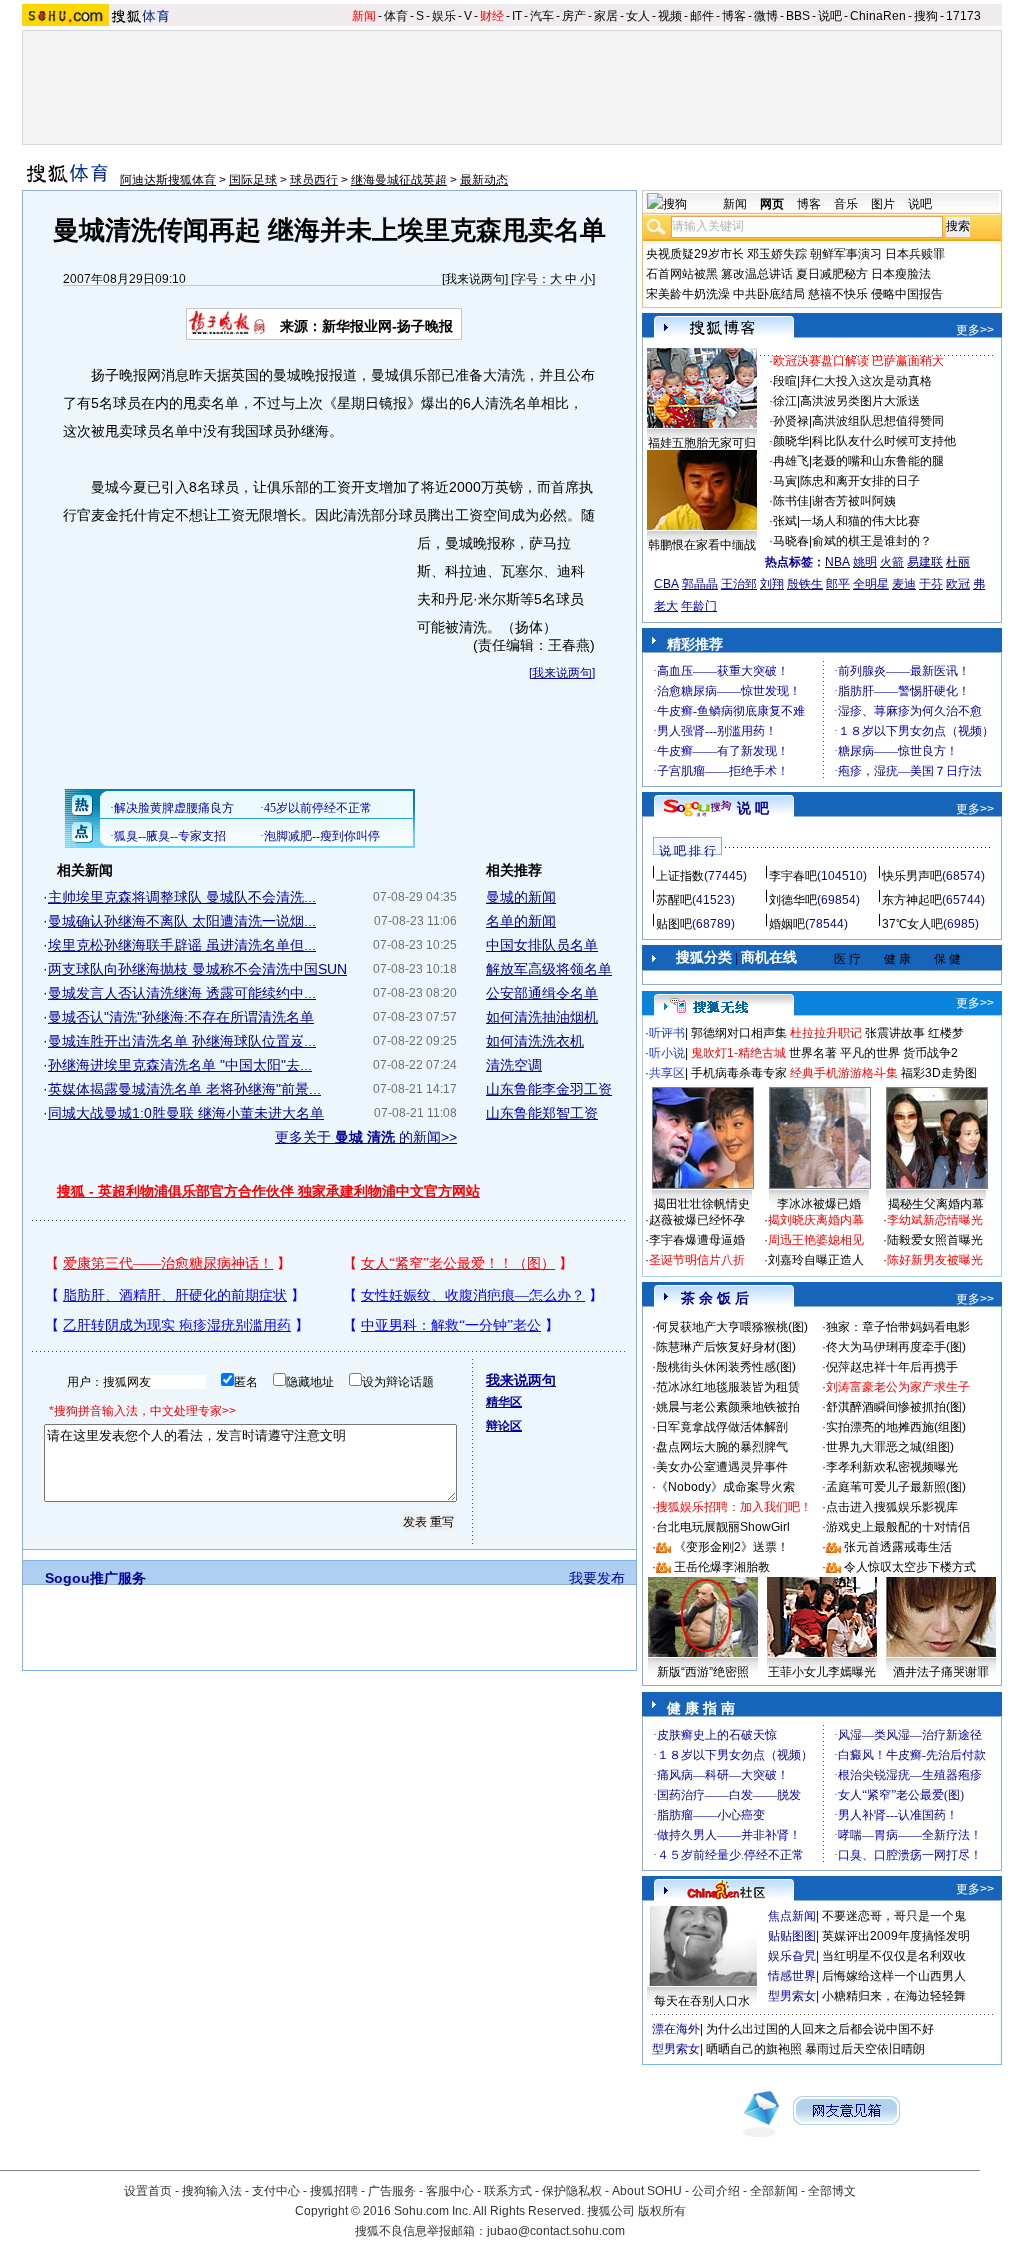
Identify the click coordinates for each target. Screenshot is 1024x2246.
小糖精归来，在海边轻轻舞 (894, 1996)
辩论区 (504, 1426)
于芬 (931, 584)
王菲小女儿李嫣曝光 (822, 1672)
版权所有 (662, 2211)
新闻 (364, 16)
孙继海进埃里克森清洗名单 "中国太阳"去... (180, 1065)
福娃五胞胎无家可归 (702, 443)
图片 (883, 204)
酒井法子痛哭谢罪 (941, 1672)
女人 (638, 16)
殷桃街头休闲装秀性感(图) (726, 1367)
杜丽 (958, 562)
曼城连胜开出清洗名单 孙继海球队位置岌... (182, 1041)
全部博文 (832, 2191)
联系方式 (508, 2191)
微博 (766, 16)
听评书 (667, 1033)
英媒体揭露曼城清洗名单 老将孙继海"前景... (184, 1089)
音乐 (846, 204)
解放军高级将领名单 (549, 969)
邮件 (702, 16)
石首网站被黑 (682, 274)
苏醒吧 (674, 900)
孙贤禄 (791, 421)
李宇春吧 (793, 876)
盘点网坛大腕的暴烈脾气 (722, 1447)
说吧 (830, 16)
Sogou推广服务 (95, 1578)
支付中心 (276, 2191)
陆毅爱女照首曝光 (935, 1240)
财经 (492, 16)
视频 (670, 16)
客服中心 (450, 2191)
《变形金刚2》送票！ (731, 1547)
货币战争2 (930, 1053)
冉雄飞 (791, 461)
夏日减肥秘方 (832, 274)
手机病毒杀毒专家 (739, 1073)
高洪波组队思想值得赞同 (878, 421)
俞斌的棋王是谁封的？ (872, 541)
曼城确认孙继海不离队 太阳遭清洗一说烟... (182, 921)
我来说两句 (475, 279)
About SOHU (647, 2191)
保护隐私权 (572, 2191)
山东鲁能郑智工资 (542, 1113)
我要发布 (597, 1578)
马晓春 (791, 541)
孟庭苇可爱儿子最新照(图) (896, 1487)
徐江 (785, 401)
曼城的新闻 (521, 897)
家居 (606, 16)
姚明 (865, 562)
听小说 (667, 1053)
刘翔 (772, 584)
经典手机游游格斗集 (844, 1073)
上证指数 (680, 876)
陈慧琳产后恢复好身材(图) (726, 1347)
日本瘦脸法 (901, 274)
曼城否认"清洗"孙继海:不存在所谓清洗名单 (181, 1017)
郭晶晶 (700, 584)
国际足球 (253, 180)
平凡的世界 (870, 1053)
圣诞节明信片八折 (697, 1260)
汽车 (542, 16)
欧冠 (958, 584)
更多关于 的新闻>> (366, 1137)
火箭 (892, 562)
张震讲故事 (895, 1033)
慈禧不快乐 (838, 294)
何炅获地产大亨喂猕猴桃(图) (732, 1327)
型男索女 (792, 1996)
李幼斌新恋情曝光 (935, 1220)
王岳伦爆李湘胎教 (722, 1567)
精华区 (504, 1402)
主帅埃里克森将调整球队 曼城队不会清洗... (182, 897)
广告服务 (392, 2191)
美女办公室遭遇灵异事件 (722, 1467)
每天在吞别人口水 (702, 2001)
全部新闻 (774, 2191)
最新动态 (484, 180)
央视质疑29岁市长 (695, 254)
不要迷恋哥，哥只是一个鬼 (894, 1916)
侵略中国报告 (907, 294)
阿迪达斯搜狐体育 (168, 180)
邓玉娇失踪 (777, 254)
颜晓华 (791, 441)
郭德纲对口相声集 (739, 1033)
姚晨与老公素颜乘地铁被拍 (728, 1407)
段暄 (785, 381)
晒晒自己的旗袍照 (754, 2049)
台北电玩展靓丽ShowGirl (723, 1527)
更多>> (975, 330)
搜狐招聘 (334, 2191)
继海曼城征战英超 (399, 180)
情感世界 (792, 1976)
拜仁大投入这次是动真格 (866, 381)
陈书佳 (791, 501)
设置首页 (148, 2191)
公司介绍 (716, 2191)
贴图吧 (674, 924)
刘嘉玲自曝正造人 (816, 1260)
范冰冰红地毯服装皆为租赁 (728, 1387)
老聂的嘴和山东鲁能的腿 (878, 461)
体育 (396, 16)
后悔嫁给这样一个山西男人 (894, 1976)
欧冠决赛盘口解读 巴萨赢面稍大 (858, 361)
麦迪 (904, 584)
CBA (666, 584)
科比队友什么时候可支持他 (884, 441)
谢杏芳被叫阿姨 (854, 501)
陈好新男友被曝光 (935, 1260)
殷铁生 (805, 584)
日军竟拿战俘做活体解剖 (722, 1427)
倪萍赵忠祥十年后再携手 (892, 1367)
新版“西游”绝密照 (703, 1672)
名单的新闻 (521, 921)
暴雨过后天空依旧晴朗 (865, 2049)
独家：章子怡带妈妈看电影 (898, 1327)
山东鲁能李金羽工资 (549, 1089)
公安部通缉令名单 (542, 993)
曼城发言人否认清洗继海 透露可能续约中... (182, 993)
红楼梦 (946, 1033)
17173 (963, 16)
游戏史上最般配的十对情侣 (898, 1527)
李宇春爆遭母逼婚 (697, 1240)
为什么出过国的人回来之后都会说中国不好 (820, 2029)
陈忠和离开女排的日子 (860, 481)
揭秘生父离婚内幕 (936, 1204)
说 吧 (753, 808)
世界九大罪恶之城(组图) (890, 1447)
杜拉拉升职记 (826, 1033)
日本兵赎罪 (915, 254)
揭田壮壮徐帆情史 (702, 1204)
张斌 (785, 521)
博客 (734, 16)
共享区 (667, 1073)
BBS (798, 16)
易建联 (925, 562)
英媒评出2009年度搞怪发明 (896, 1936)
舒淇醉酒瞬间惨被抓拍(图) (896, 1407)
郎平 (838, 584)
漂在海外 (676, 2029)
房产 (574, 16)
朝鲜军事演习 (846, 254)
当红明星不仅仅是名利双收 (894, 1956)
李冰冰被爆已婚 (819, 1204)
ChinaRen (878, 16)
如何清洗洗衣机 (535, 1041)
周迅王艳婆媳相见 (816, 1240)
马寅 (785, 481)
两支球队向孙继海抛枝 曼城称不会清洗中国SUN (197, 969)
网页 (772, 204)
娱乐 (444, 16)
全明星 (871, 584)
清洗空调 (514, 1065)
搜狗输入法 (212, 2191)
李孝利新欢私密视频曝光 (892, 1467)
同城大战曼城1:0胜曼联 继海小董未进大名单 (186, 1113)
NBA (837, 562)
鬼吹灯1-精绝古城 (738, 1053)
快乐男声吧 (912, 876)
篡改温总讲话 (757, 274)
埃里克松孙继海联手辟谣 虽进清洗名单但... (182, 945)
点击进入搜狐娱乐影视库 (892, 1507)
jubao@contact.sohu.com (556, 2231)
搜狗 (926, 16)
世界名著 (813, 1053)
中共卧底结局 (769, 294)
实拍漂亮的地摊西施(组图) (896, 1427)
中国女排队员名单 (542, 945)
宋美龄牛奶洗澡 (688, 294)
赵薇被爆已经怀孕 (697, 1220)
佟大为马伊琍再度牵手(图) (896, 1347)
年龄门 (699, 606)
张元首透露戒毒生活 (898, 1547)
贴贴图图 (792, 1936)
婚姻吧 (787, 924)
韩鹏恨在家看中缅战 (702, 545)
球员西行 (314, 180)
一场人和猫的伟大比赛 (860, 521)
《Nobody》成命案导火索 (725, 1487)
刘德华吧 (793, 900)
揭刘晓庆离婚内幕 (816, 1220)
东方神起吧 (912, 900)
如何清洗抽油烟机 (542, 1017)
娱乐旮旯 (792, 1956)
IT (517, 16)
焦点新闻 (792, 1916)
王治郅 (739, 584)
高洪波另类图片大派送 (860, 401)
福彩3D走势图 (939, 1073)
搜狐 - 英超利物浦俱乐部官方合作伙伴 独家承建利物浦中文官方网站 (268, 1191)
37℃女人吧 (912, 924)
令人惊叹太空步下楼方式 (910, 1567)
